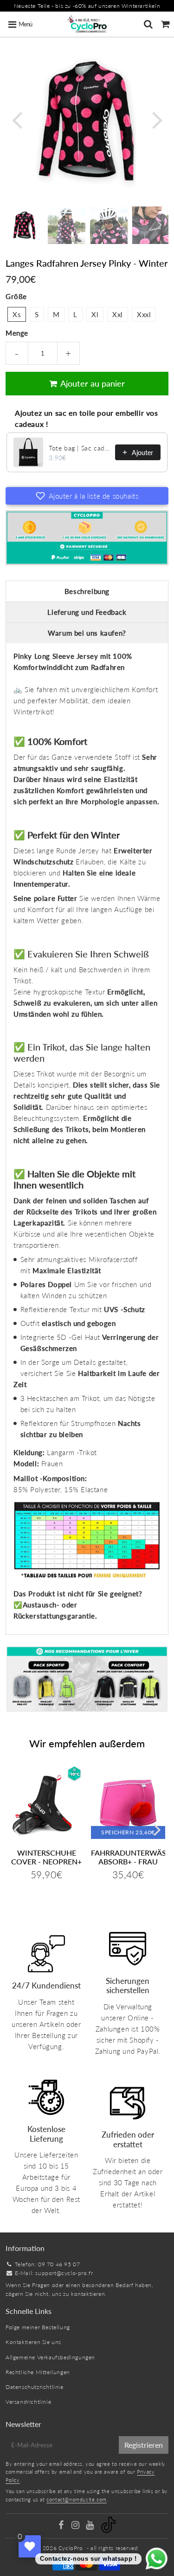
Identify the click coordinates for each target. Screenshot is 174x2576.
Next (157, 119)
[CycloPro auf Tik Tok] (108, 2531)
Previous (17, 119)
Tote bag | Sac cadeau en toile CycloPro (79, 448)
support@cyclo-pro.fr (64, 2273)
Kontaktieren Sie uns (33, 2342)
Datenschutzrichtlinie (35, 2387)
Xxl (118, 314)
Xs (17, 314)
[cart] (165, 24)
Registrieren (144, 2445)
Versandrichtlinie (28, 2402)
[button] (87, 496)
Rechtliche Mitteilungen (38, 2372)
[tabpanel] (24, 225)
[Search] (148, 24)
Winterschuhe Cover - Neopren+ (46, 1857)
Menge (17, 333)
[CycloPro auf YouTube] (91, 2526)
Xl (95, 314)
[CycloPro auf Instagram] (76, 2526)
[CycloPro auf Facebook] (62, 2526)
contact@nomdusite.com (77, 2499)
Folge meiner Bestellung (38, 2327)
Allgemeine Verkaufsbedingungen (50, 2357)
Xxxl (144, 314)
